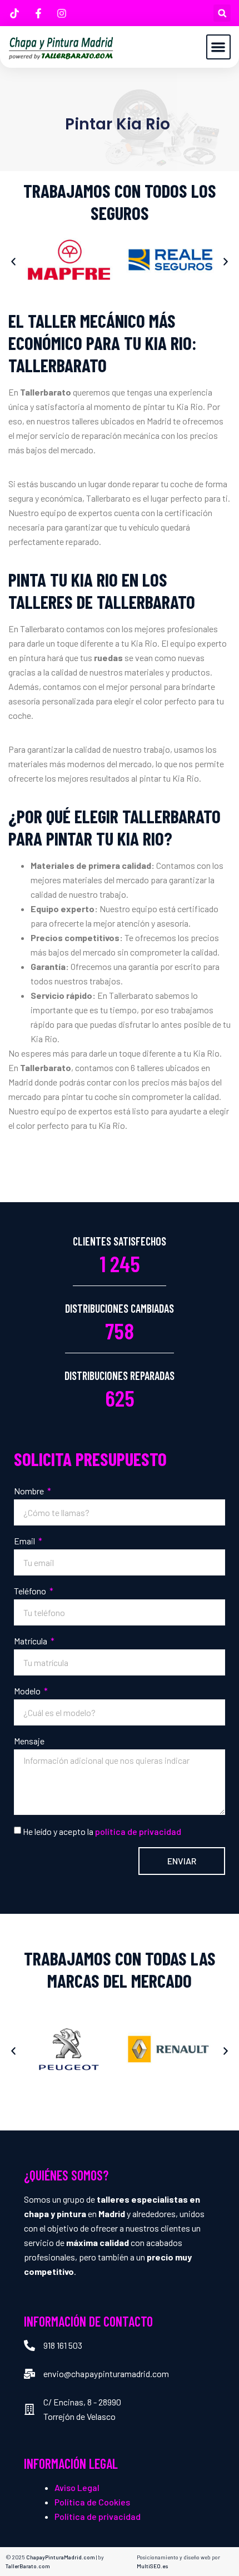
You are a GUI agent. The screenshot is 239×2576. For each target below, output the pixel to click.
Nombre (30, 1491)
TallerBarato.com (28, 2566)
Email (25, 1541)
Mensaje (29, 1741)
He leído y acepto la (102, 1831)
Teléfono (31, 1591)
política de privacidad (138, 1831)
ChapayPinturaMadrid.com (61, 2557)
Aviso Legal (77, 2487)
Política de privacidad (98, 2516)
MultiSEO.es (153, 2566)
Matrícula (31, 1641)
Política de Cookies (92, 2502)
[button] (222, 13)
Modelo (28, 1691)
